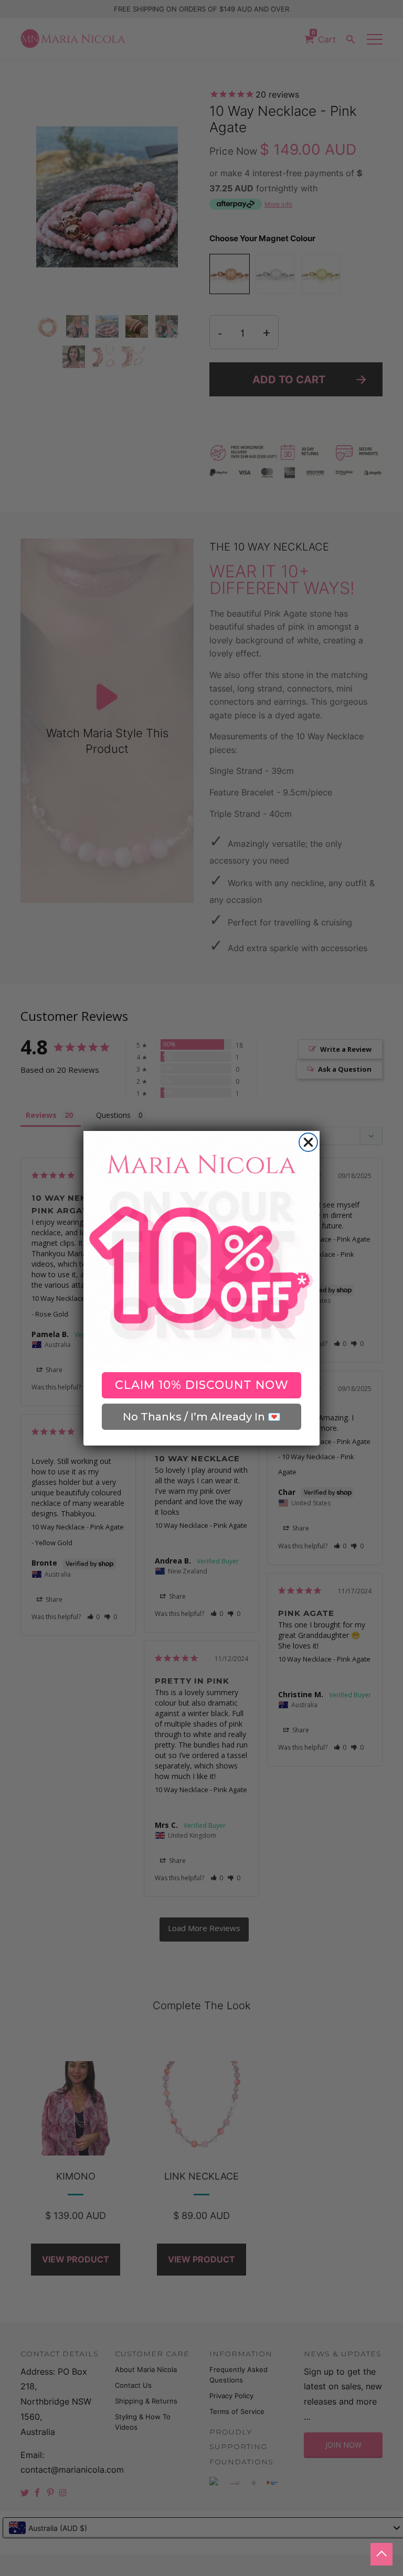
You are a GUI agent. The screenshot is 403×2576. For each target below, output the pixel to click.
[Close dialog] (308, 1142)
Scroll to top (381, 2554)
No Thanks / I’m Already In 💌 (202, 1417)
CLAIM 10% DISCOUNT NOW (202, 1385)
